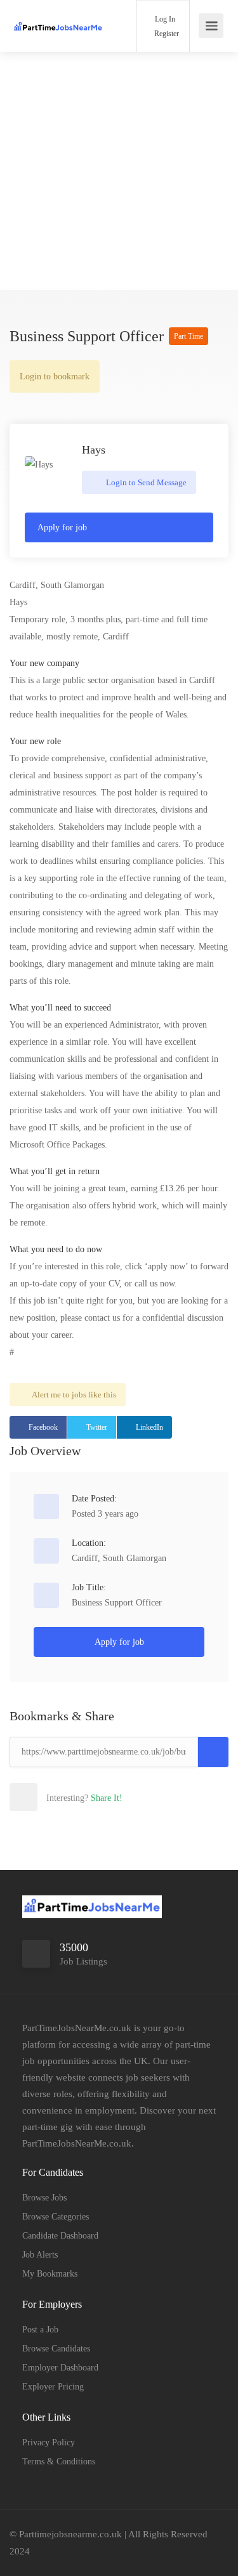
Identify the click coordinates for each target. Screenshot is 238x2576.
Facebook (43, 1427)
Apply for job (62, 527)
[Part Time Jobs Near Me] (58, 15)
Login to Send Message (145, 482)
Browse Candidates (56, 2349)
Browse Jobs (44, 2198)
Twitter (97, 1427)
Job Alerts (40, 2255)
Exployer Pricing (53, 2387)
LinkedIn (149, 1427)
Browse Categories (56, 2217)
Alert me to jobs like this (74, 1395)
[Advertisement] (119, 171)
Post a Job (40, 2330)
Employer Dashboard (60, 2368)
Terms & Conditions (59, 2462)
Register (166, 34)
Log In (164, 19)
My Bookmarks (50, 2274)
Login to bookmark (55, 376)
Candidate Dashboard (60, 2236)
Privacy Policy (49, 2442)
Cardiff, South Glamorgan (119, 1558)
